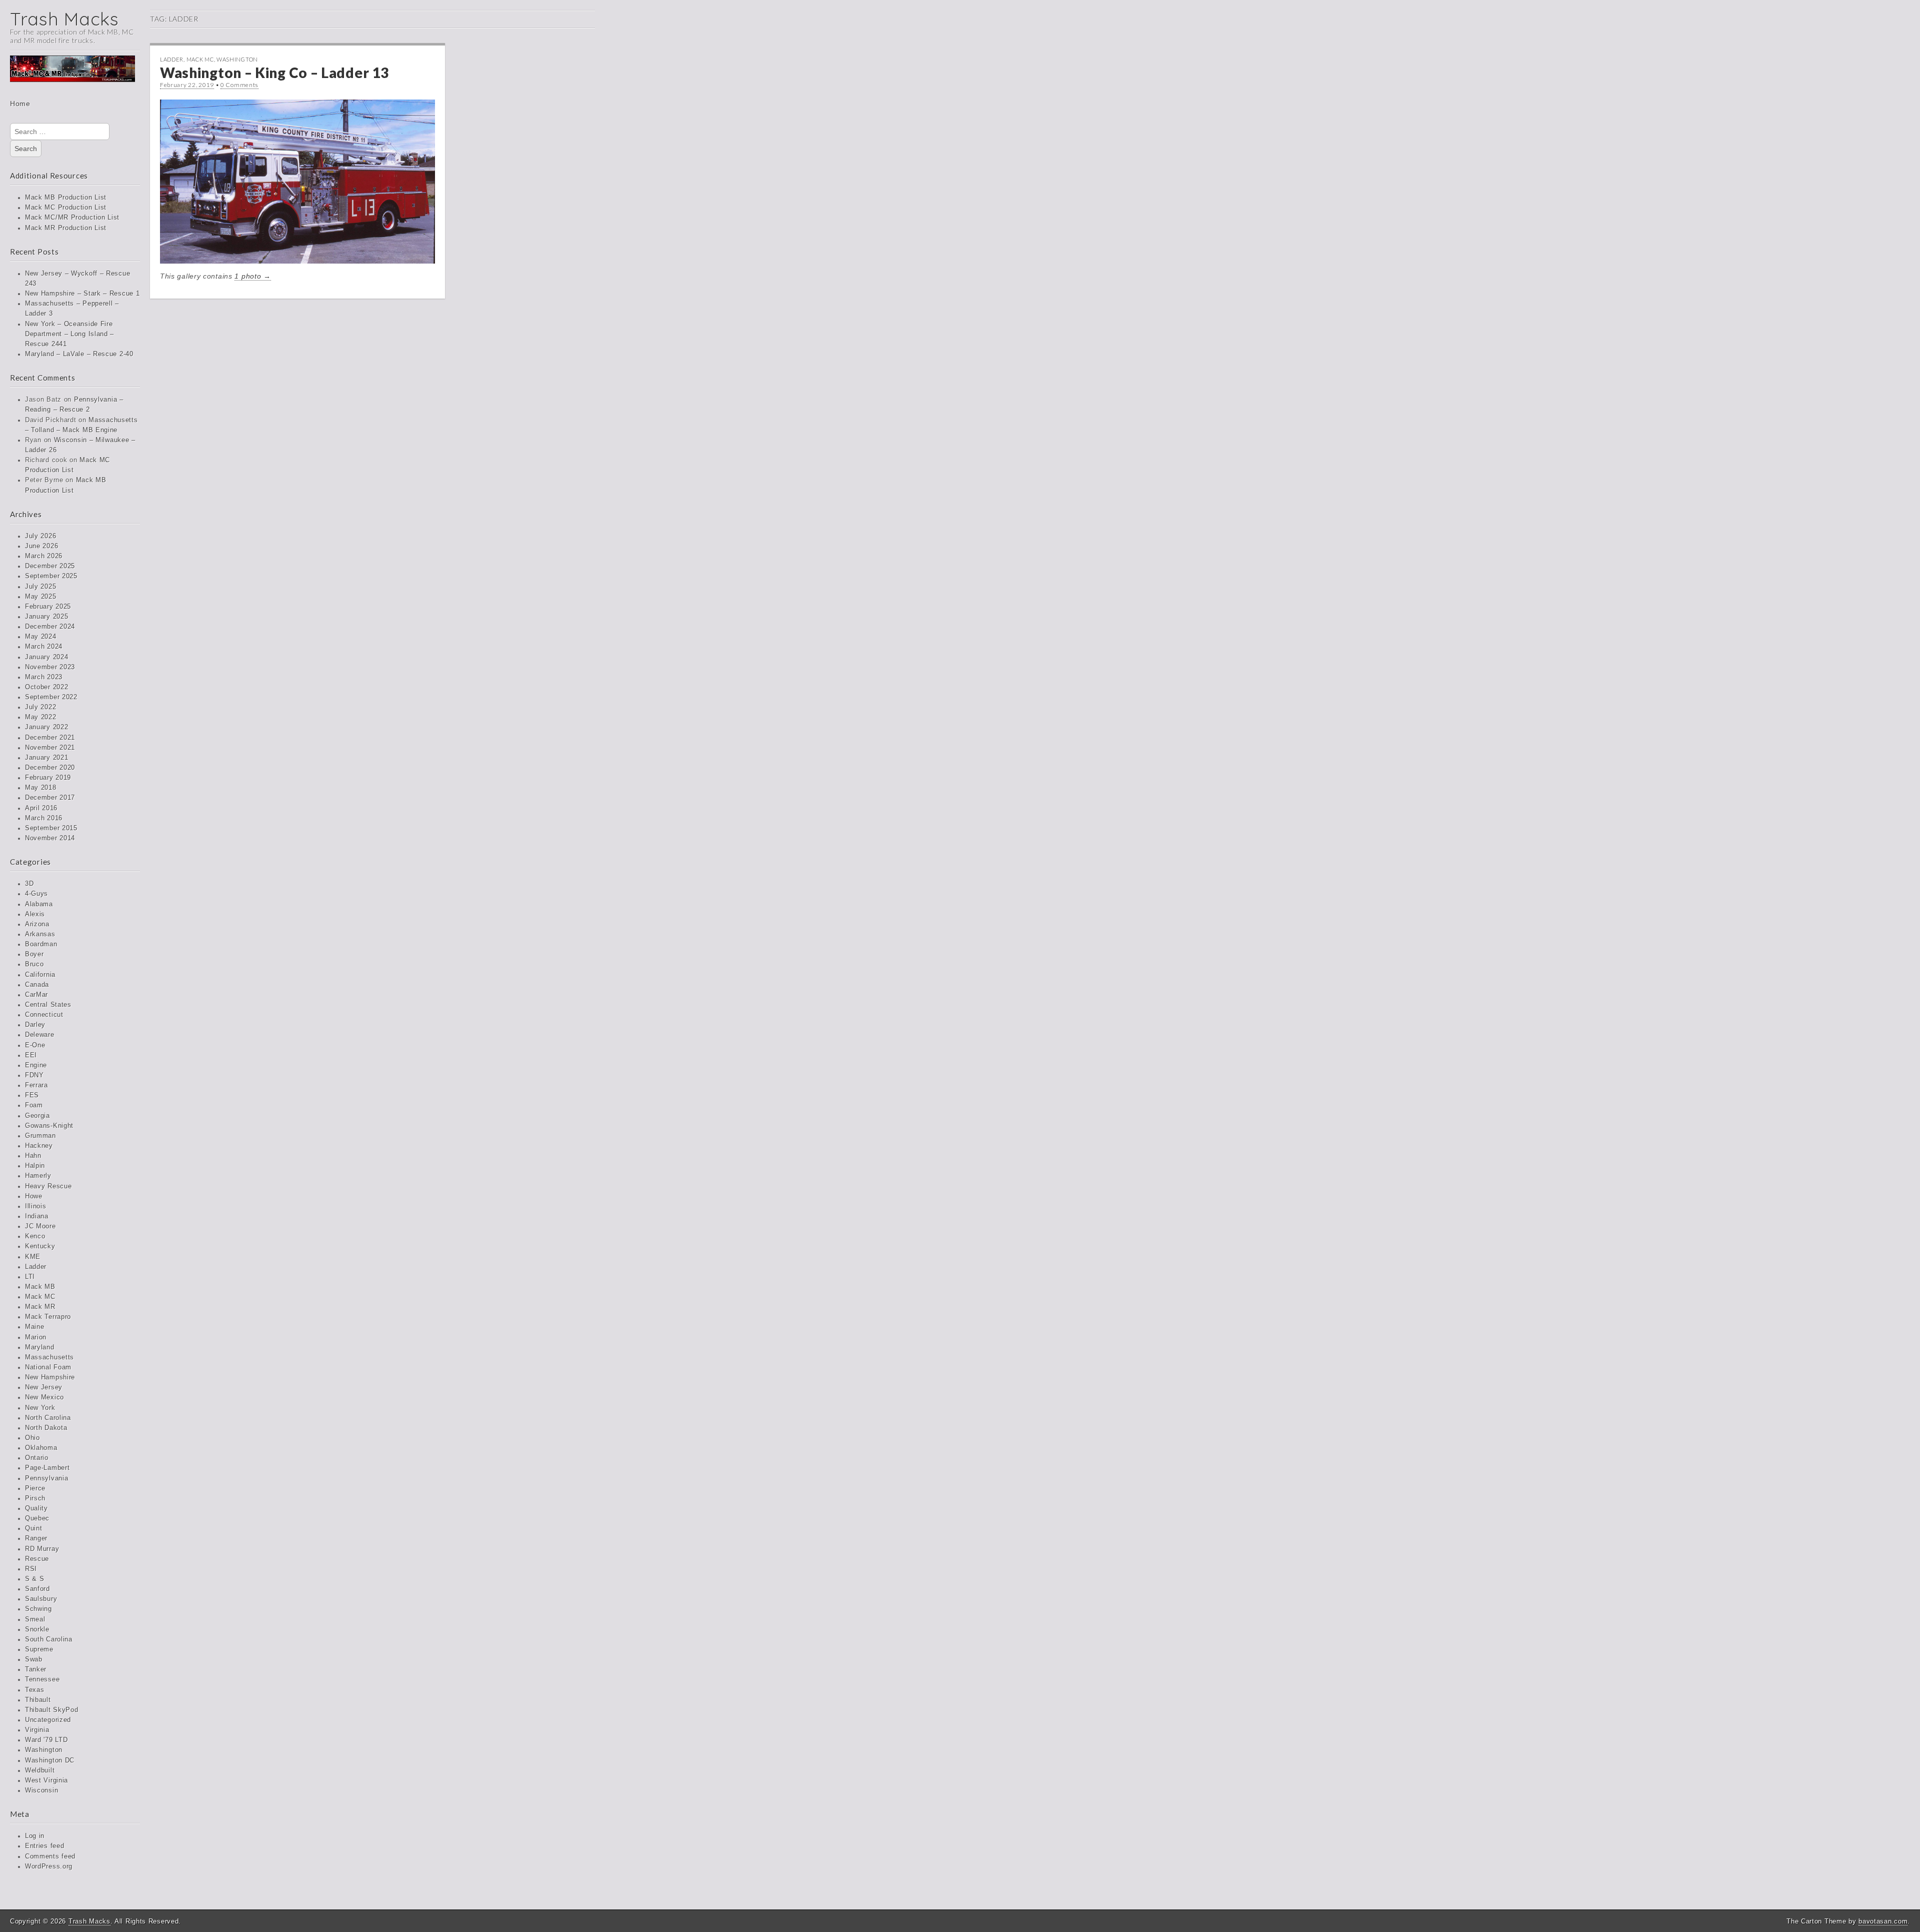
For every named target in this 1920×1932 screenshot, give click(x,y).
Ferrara (36, 1085)
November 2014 (50, 838)
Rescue (37, 1559)
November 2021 (50, 748)
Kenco (35, 1236)
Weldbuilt (40, 1770)
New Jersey (44, 1387)
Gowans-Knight (49, 1126)
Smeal (35, 1619)
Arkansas (40, 934)
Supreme (39, 1649)
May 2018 (41, 788)
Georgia (37, 1116)
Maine (35, 1327)
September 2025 (51, 576)
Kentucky (40, 1246)
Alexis (35, 914)
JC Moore (40, 1226)
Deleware (40, 1035)
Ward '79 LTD (46, 1740)
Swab (34, 1659)
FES (32, 1095)
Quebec (37, 1518)
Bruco (34, 964)
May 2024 (41, 637)
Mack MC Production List (66, 208)
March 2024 (44, 647)
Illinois (36, 1206)
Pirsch (35, 1498)
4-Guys (36, 894)
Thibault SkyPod (52, 1710)
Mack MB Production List (66, 198)
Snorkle (37, 1629)
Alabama (39, 904)
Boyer (34, 954)
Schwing (38, 1609)
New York (40, 1408)
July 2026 (40, 536)
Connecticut (44, 1015)
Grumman (40, 1136)
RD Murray (42, 1549)
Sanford (37, 1589)
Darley (35, 1025)
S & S (35, 1579)
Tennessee (42, 1679)
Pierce (35, 1488)
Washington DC (50, 1760)
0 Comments (239, 85)
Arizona (37, 924)
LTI (30, 1277)
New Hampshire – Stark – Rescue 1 (82, 294)
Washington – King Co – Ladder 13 (274, 73)
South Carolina (49, 1639)
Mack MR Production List (66, 228)
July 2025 (40, 587)
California (40, 975)
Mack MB (40, 1287)
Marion (36, 1337)
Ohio (32, 1438)
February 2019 (48, 778)
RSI (31, 1569)
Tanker (36, 1669)
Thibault (38, 1700)
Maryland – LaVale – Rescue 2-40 (79, 354)
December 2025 (50, 566)
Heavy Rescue (48, 1186)
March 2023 (44, 677)
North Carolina (48, 1418)
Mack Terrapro (48, 1317)
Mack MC (40, 1297)
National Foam (48, 1367)
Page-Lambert (47, 1468)
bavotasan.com (1883, 1921)
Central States (48, 1005)
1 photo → (252, 276)
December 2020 (50, 768)
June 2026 (41, 546)
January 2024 (46, 657)
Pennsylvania (46, 1478)
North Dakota (46, 1428)
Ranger (36, 1538)
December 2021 (50, 738)
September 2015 (51, 828)
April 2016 (41, 808)
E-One (35, 1045)
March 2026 (44, 556)
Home (20, 104)
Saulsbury (41, 1599)
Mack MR (40, 1307)
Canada (37, 985)
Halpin (35, 1166)
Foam (34, 1105)
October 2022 (46, 687)
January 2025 (46, 617)
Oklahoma (41, 1448)
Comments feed (50, 1856)
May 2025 (41, 597)
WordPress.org (49, 1866)
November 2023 (50, 667)
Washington (44, 1750)
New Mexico (44, 1397)
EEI (31, 1055)
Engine (36, 1065)
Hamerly (38, 1176)
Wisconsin (41, 1790)
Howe (34, 1196)
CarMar (36, 995)
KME (33, 1257)
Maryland (40, 1347)
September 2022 (51, 697)
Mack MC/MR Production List (72, 218)
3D (29, 884)
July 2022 (40, 707)
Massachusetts (49, 1357)
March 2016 (44, 818)
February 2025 (48, 607)
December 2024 (50, 627)
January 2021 (46, 758)
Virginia (37, 1730)
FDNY (34, 1075)
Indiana (37, 1216)
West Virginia (46, 1780)
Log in (35, 1836)
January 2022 (46, 727)
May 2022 (41, 717)
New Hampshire (50, 1377)
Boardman (41, 944)
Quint (34, 1528)
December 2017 (50, 798)
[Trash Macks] (72, 76)
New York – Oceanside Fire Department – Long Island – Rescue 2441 (69, 334)
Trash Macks (64, 19)
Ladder (36, 1267)
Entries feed (44, 1846)
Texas (35, 1690)
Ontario (37, 1458)
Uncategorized (48, 1720)
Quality (36, 1508)
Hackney (39, 1146)
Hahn (33, 1156)
